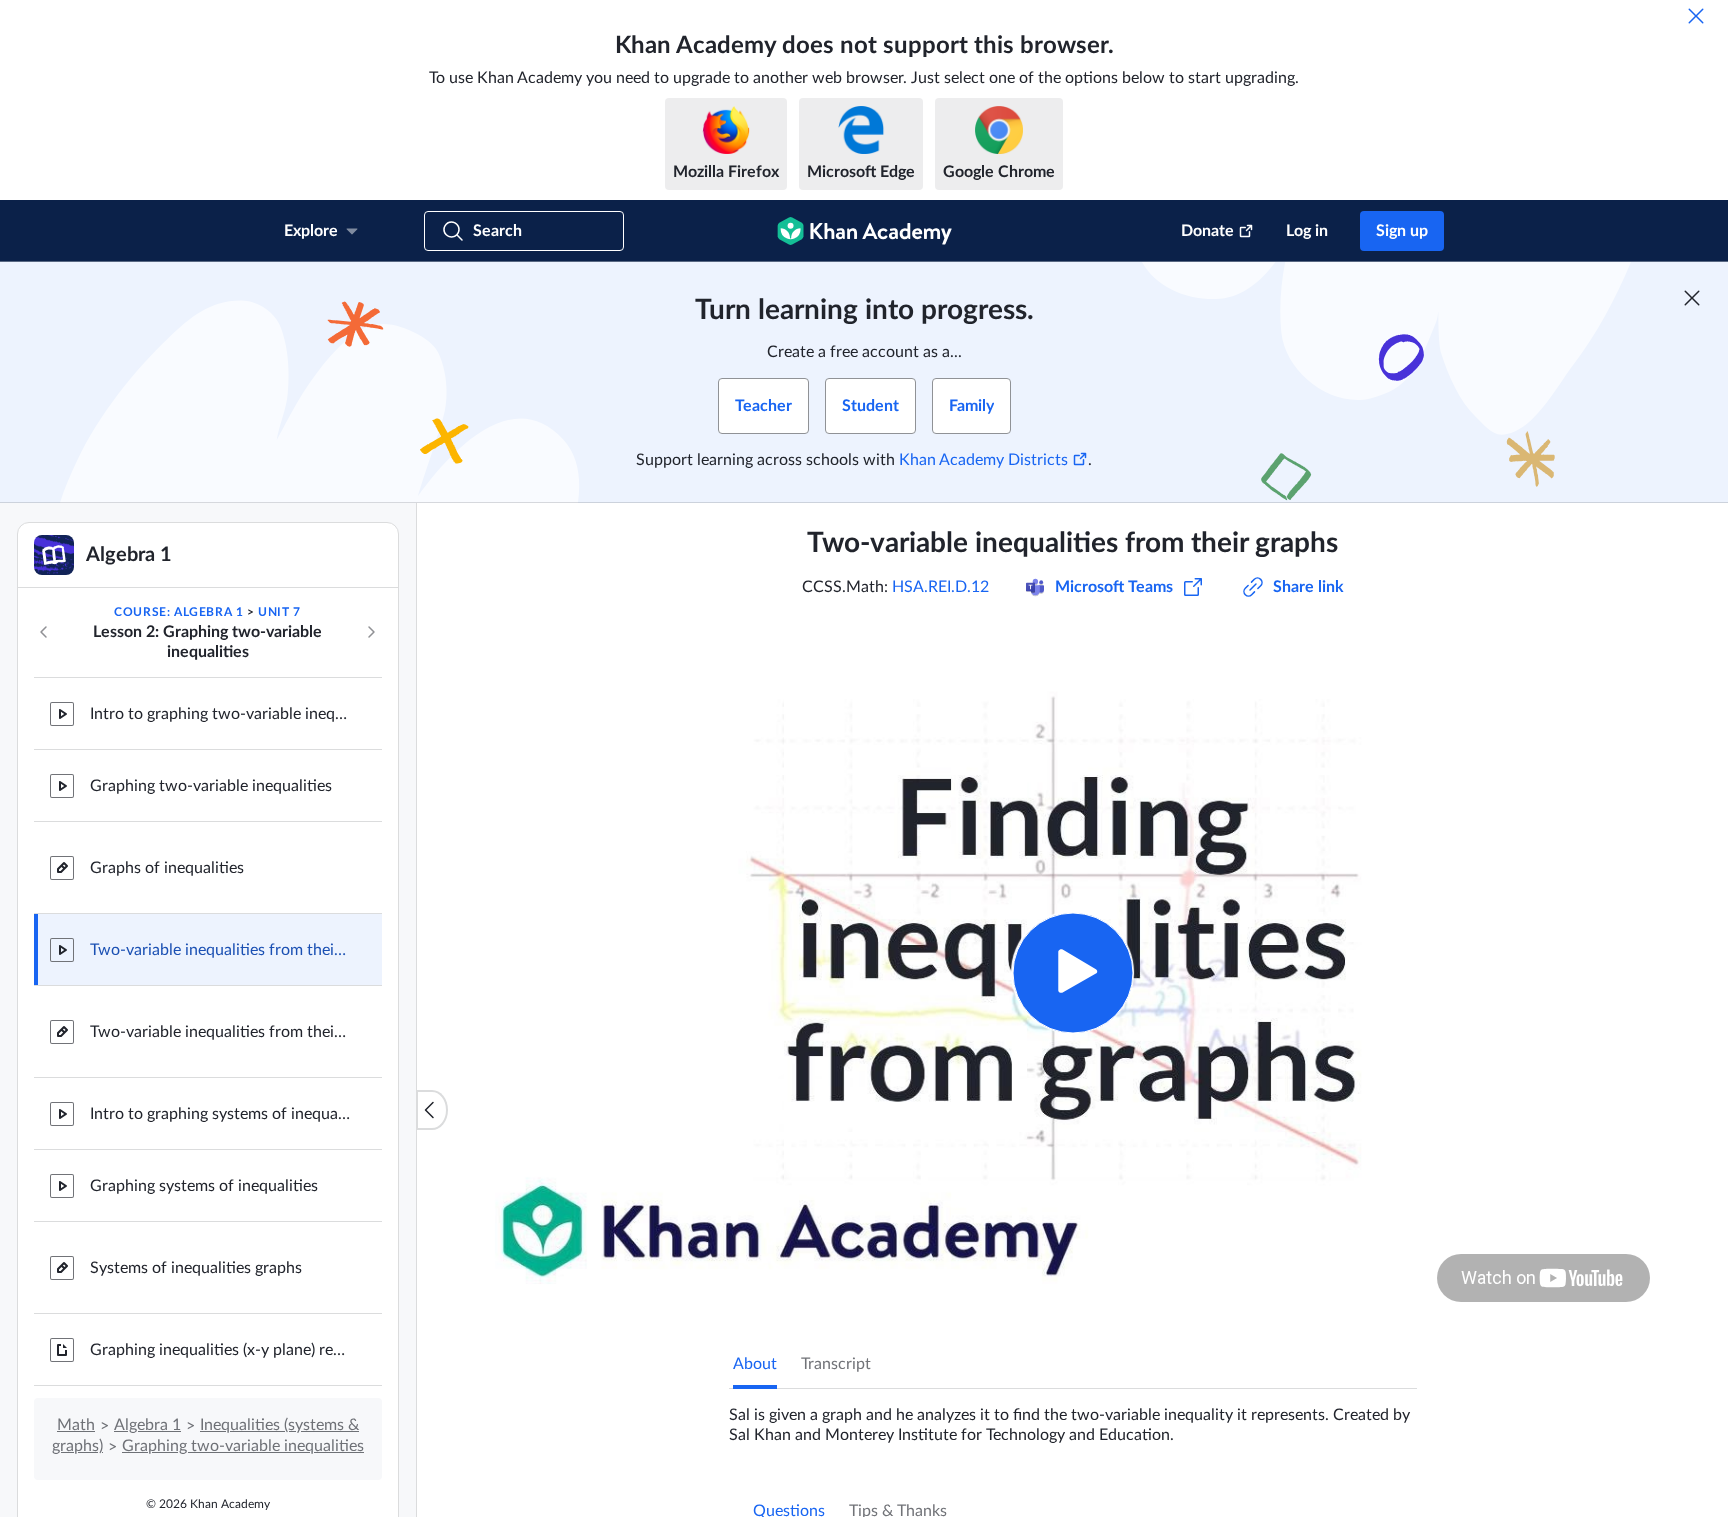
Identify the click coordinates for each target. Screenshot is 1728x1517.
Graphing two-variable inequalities (211, 786)
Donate (1207, 231)
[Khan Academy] (864, 231)
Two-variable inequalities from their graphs (220, 950)
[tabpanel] (1073, 1417)
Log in (1307, 231)
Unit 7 (279, 612)
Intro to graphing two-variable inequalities (220, 714)
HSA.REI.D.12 (940, 587)
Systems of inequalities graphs (196, 1268)
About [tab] (755, 1364)
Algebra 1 (147, 1425)
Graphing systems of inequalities (204, 1186)
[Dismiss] (1696, 16)
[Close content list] (432, 1110)
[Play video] (1072, 972)
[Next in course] (371, 632)
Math (76, 1425)
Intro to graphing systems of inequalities (220, 1114)
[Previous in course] (44, 632)
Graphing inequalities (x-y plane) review (220, 1350)
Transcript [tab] (836, 1364)
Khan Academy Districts (983, 460)
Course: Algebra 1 (178, 612)
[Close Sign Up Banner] (1692, 298)
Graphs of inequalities (167, 868)
